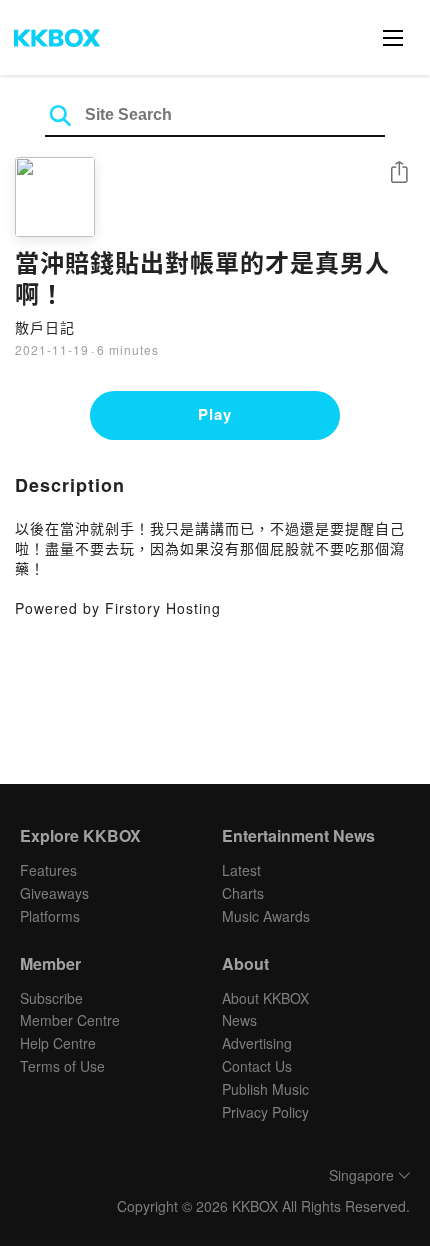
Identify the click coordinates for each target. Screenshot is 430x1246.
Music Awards (266, 916)
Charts (243, 893)
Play (215, 414)
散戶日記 (45, 327)
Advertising (257, 1043)
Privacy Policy (265, 1112)
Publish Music (265, 1089)
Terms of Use (62, 1066)
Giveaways (54, 893)
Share (399, 173)
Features (48, 870)
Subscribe (51, 998)
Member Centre (70, 1020)
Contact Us (257, 1066)
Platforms (50, 916)
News (239, 1020)
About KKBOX (265, 998)
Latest (241, 870)
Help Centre (58, 1043)
